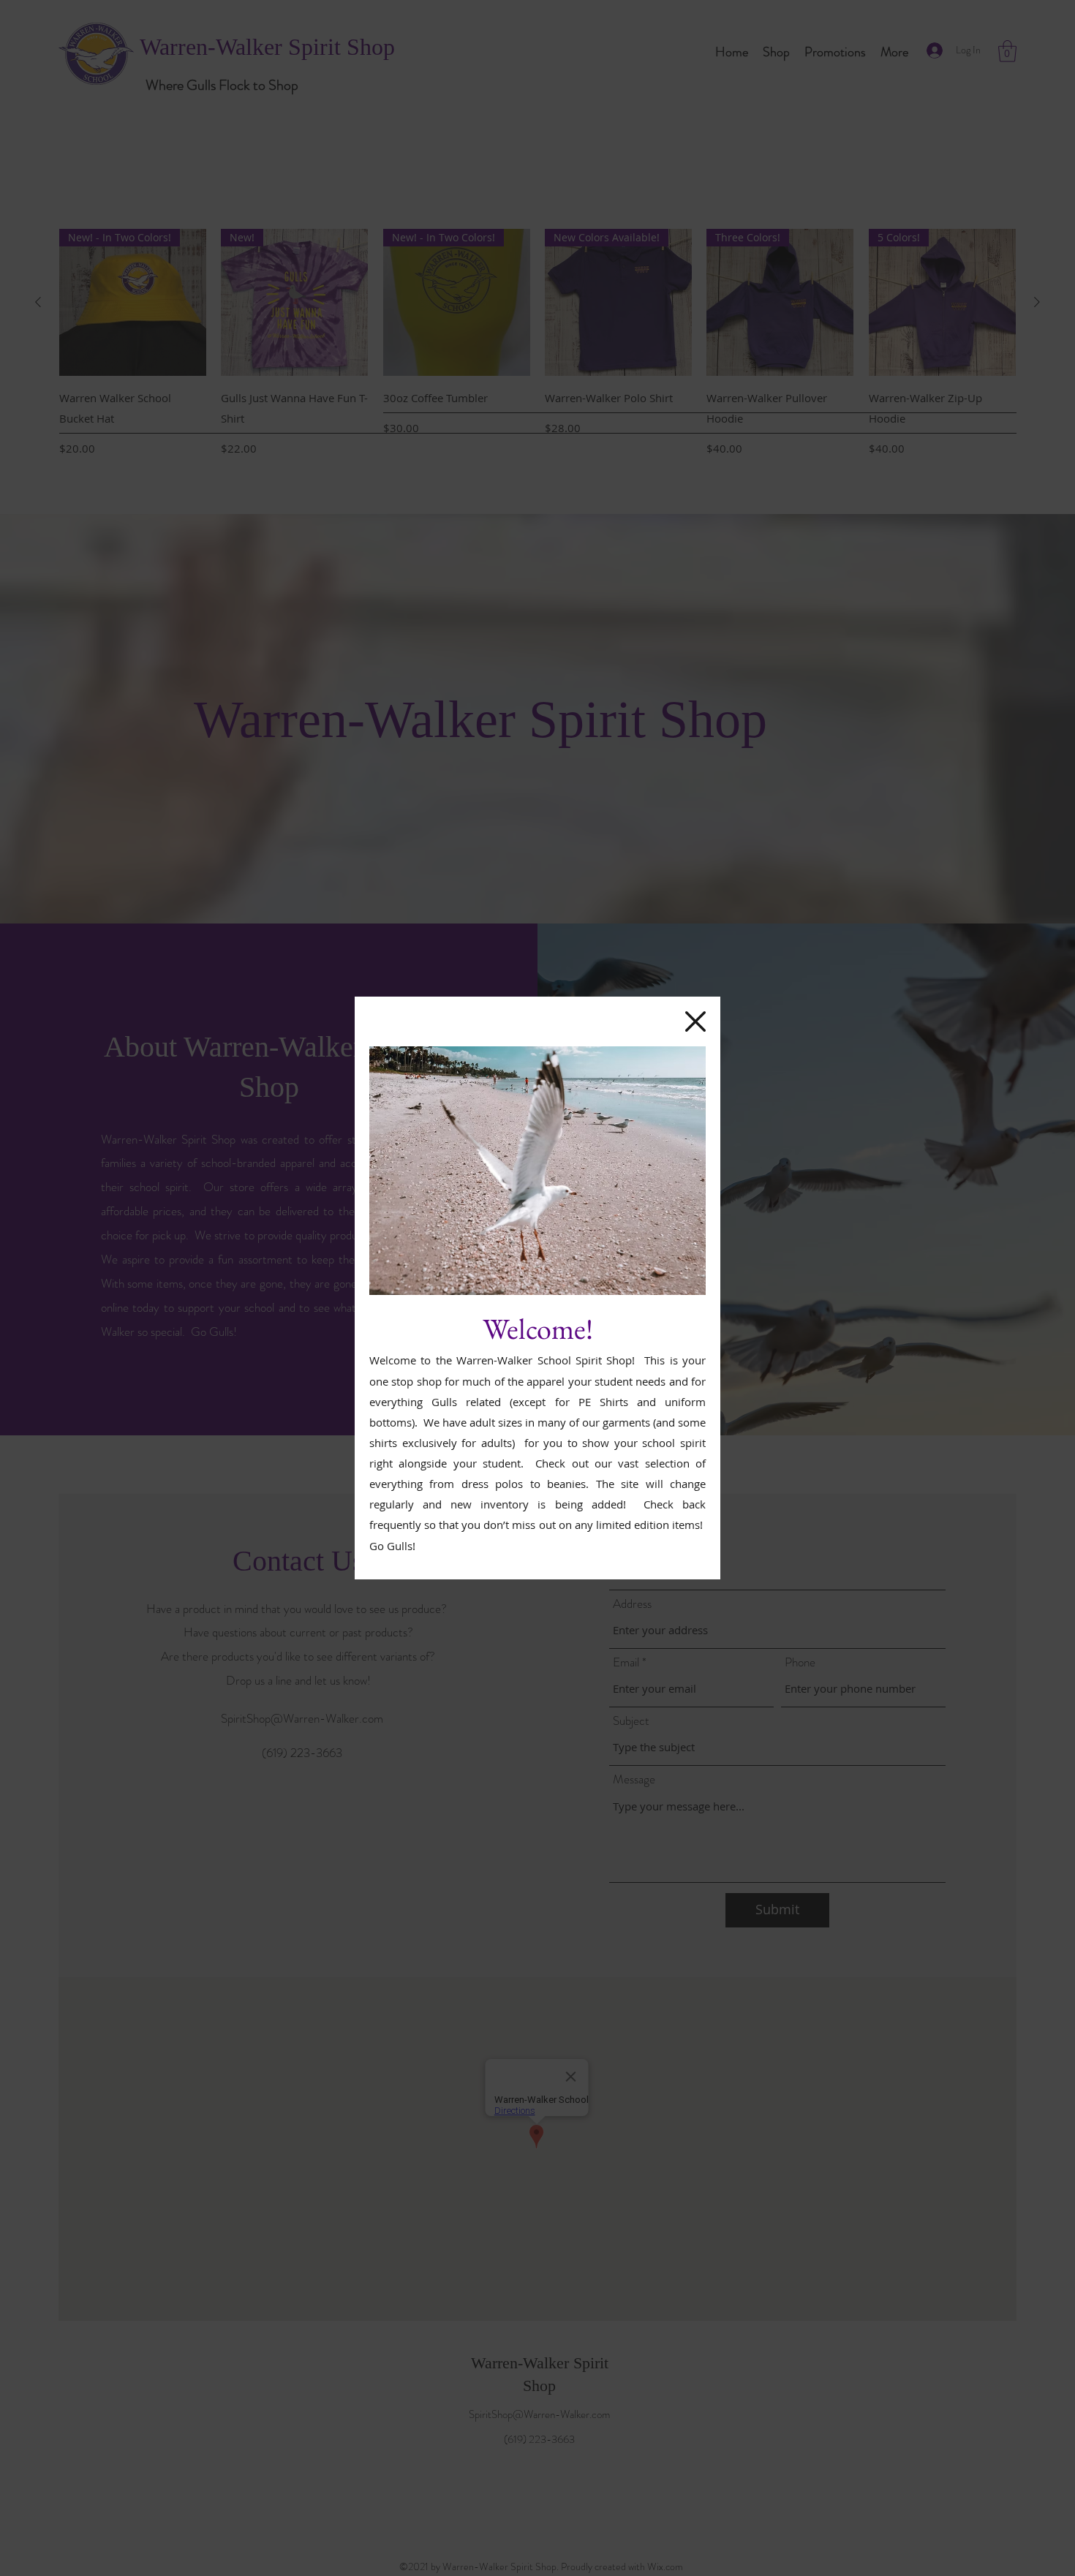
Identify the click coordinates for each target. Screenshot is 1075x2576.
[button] (695, 1021)
